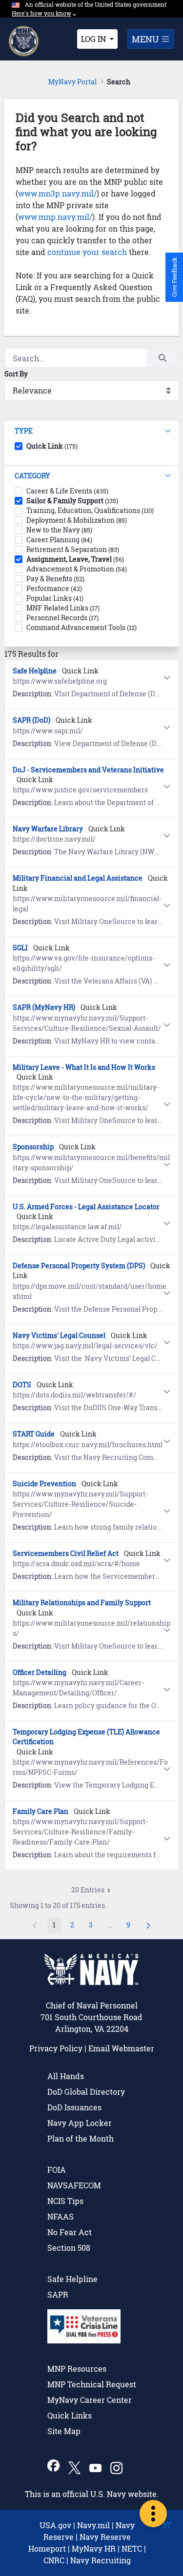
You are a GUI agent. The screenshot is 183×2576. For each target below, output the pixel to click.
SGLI (20, 948)
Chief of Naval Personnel (92, 2005)
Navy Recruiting (101, 2560)
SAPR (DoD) (31, 720)
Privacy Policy (56, 2048)
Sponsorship (33, 1147)
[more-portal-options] (153, 2514)
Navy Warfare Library (48, 829)
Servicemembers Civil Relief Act (66, 1553)
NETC (132, 2548)
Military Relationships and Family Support (82, 1603)
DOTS (22, 1385)
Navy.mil (93, 2525)
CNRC (54, 2560)
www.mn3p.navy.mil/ (57, 193)
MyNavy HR (94, 2548)
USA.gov (55, 2525)
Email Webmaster (121, 2048)
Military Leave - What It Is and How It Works (84, 1067)
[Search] (163, 358)
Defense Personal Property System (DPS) (79, 1266)
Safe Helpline (35, 671)
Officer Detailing (40, 1672)
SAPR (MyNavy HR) (44, 1007)
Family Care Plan (41, 1811)
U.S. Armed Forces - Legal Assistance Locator (86, 1207)
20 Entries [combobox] (88, 1890)
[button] (91, 431)
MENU (146, 39)
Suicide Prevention (44, 1484)
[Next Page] (148, 1925)
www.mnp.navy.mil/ (55, 217)
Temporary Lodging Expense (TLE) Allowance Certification (86, 1737)
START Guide (34, 1434)
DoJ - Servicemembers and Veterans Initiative (88, 770)
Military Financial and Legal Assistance (78, 878)
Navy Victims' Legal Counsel (59, 1335)
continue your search (87, 252)
